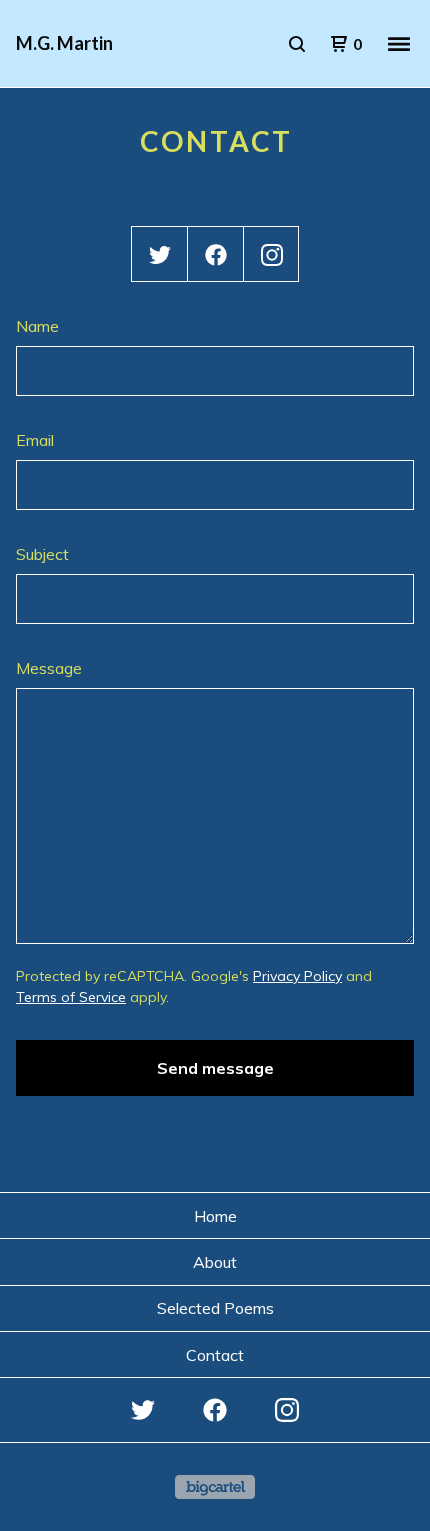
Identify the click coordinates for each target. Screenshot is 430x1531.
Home (215, 1216)
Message (49, 668)
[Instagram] (272, 255)
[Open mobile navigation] (399, 44)
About (215, 1262)
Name (37, 326)
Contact (215, 1355)
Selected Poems (215, 1308)
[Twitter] (160, 255)
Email (35, 440)
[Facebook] (216, 255)
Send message (215, 1068)
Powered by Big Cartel (215, 1487)
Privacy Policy (297, 976)
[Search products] (297, 44)
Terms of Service (71, 997)
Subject (42, 554)
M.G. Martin (64, 43)
